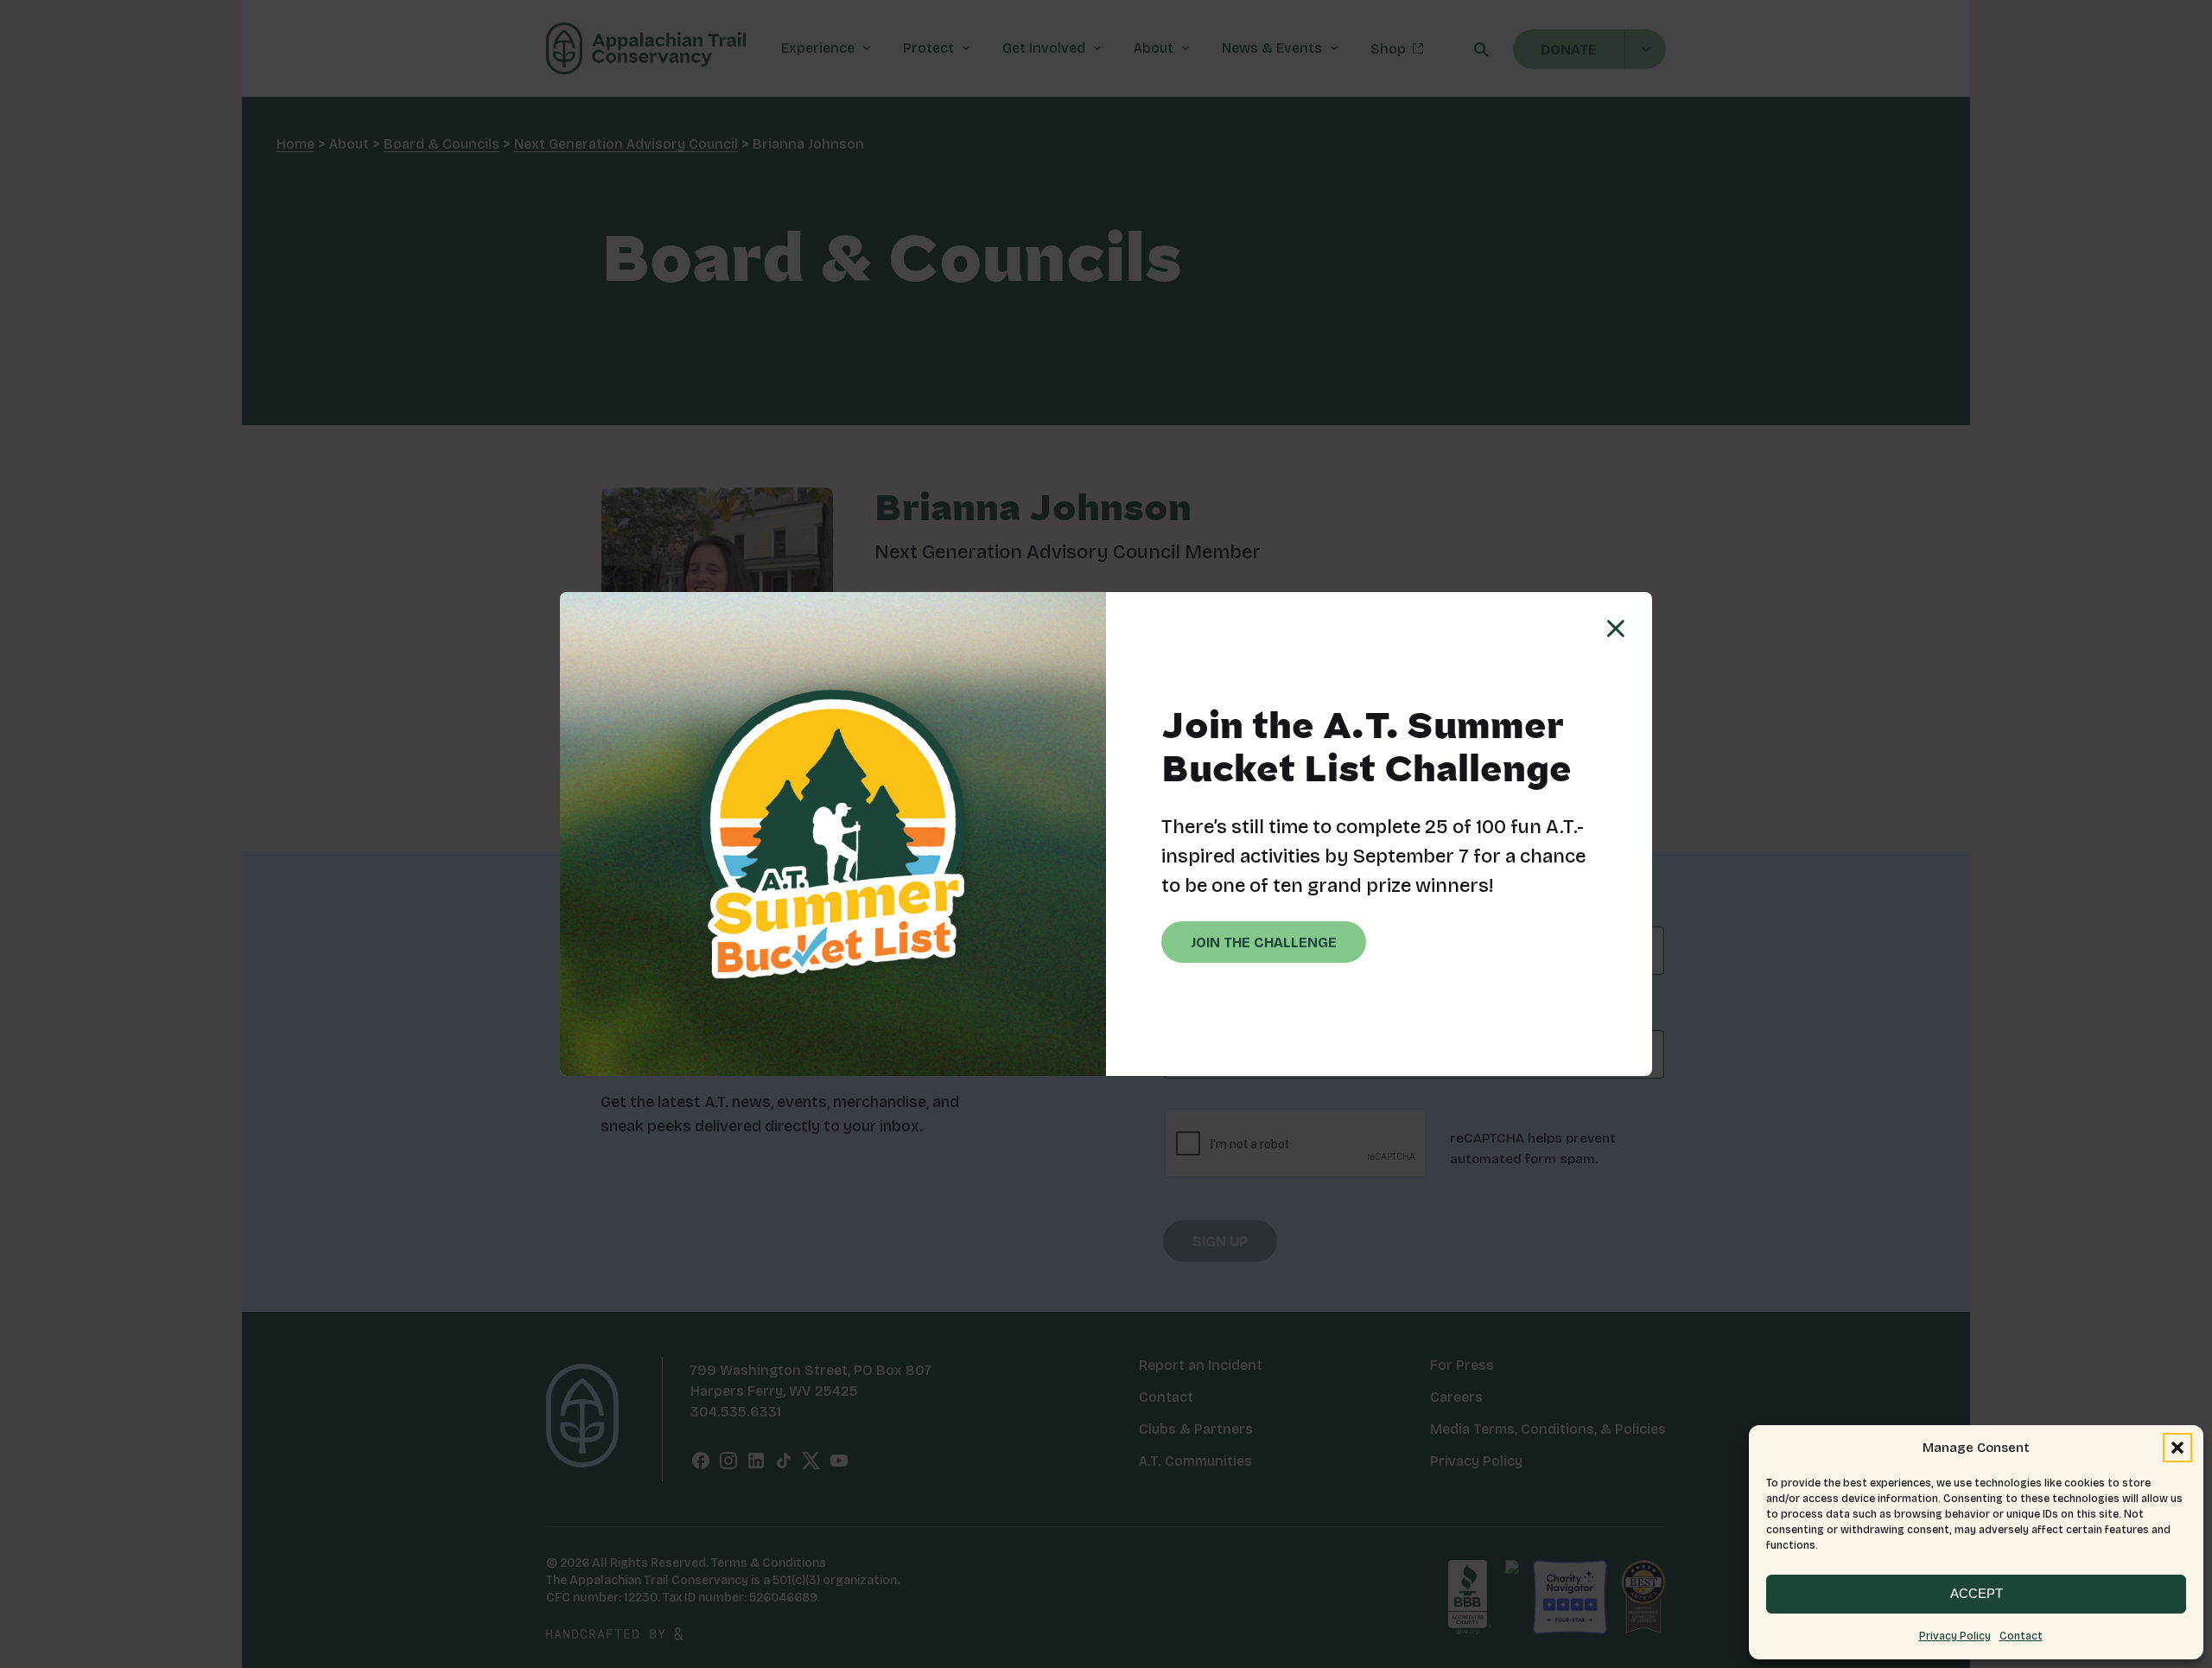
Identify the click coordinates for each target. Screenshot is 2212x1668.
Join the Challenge (1264, 942)
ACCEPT (1977, 1593)
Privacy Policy (1955, 1636)
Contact (2021, 1636)
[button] (2177, 1448)
